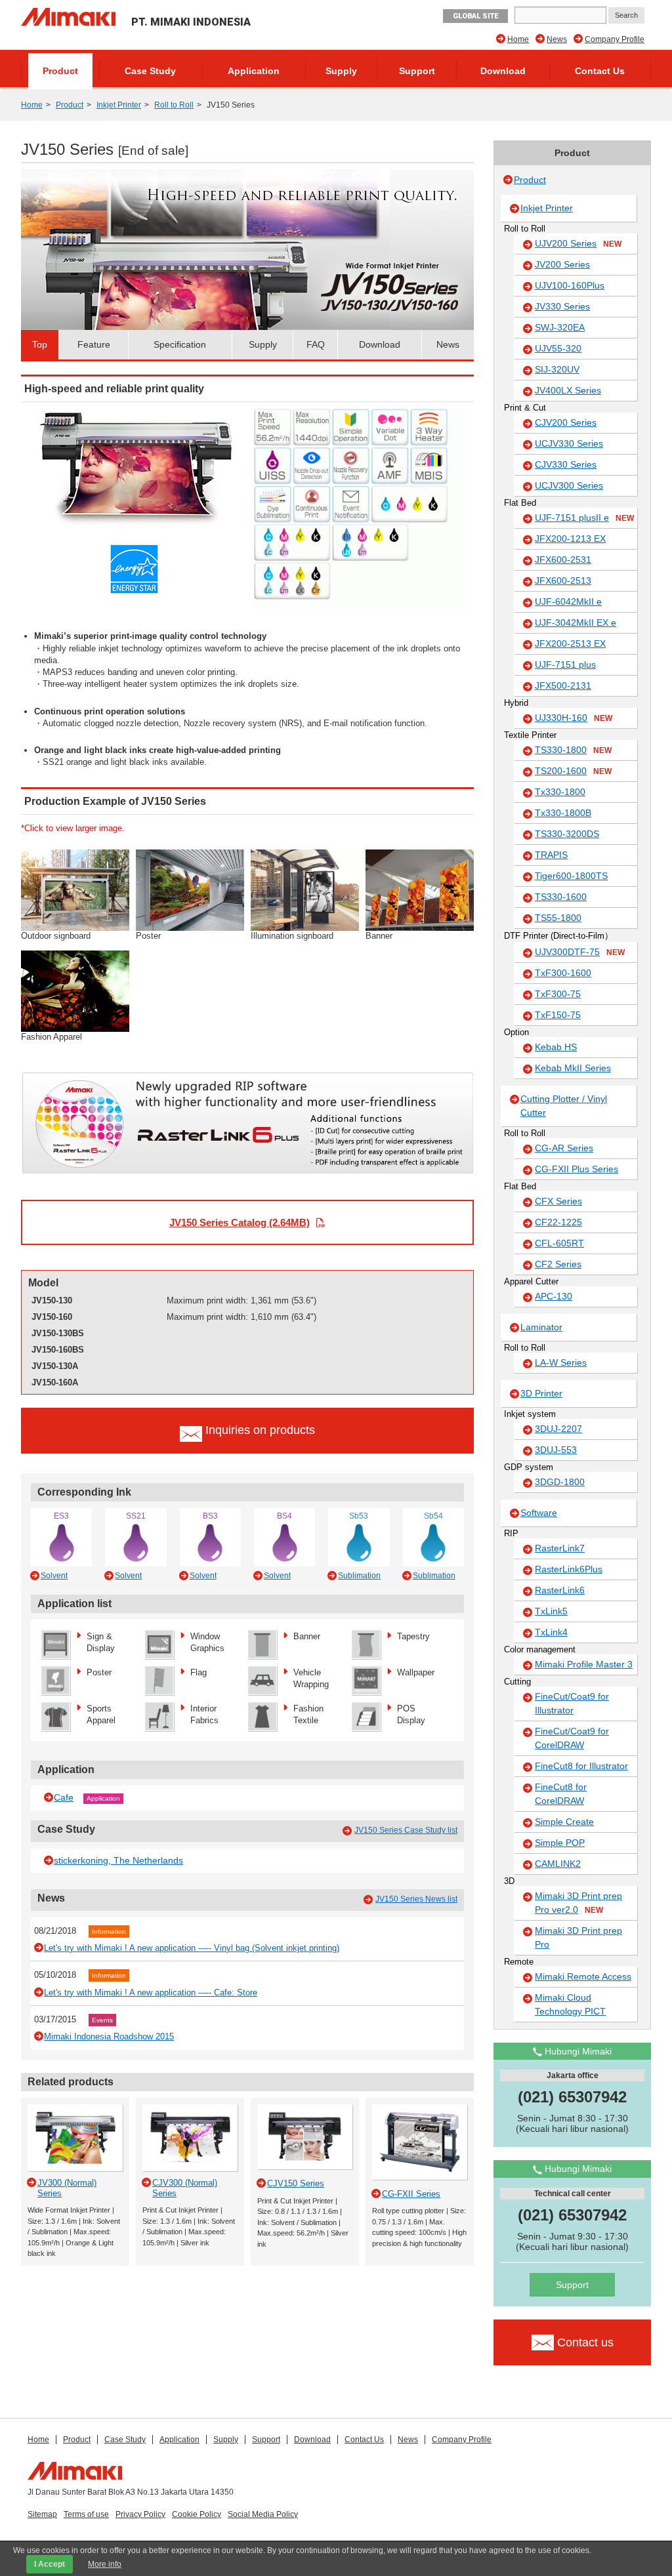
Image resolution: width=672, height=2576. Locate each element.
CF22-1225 (558, 1222)
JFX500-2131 (563, 685)
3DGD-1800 (560, 1482)
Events (102, 2020)
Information (109, 1932)
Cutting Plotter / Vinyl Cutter (564, 1106)
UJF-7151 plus (565, 664)
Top (40, 344)
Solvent (54, 1576)
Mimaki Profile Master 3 (584, 1664)
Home (518, 39)
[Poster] (190, 889)
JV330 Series (562, 306)
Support (417, 71)
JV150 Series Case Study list (406, 1830)
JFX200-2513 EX (570, 644)
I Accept (50, 2564)
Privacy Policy (140, 2514)
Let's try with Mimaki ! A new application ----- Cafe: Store (151, 1993)
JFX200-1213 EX (570, 539)
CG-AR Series (564, 1148)
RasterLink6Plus (569, 1569)
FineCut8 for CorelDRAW (561, 1794)
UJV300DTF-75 (580, 952)
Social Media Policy (263, 2514)
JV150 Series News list (416, 1899)
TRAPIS (551, 855)
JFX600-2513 (563, 581)
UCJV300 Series (569, 485)
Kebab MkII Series (573, 1068)
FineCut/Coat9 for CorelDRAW (572, 1738)
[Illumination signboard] (305, 889)
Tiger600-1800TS (571, 876)
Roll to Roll (174, 105)
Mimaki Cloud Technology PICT (570, 2004)
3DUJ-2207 (558, 1429)
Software (539, 1513)
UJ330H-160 (574, 718)
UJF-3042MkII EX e (576, 623)
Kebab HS (556, 1047)
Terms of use (86, 2514)
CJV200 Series (566, 422)
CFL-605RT (559, 1243)
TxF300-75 (558, 994)
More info (105, 2564)
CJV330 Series (566, 464)
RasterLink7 (560, 1548)
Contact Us (600, 71)
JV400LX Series (568, 390)
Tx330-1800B (563, 813)
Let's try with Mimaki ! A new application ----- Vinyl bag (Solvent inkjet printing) (192, 1948)
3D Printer (541, 1393)
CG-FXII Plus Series (577, 1169)
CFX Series (558, 1201)
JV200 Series (562, 264)
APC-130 (554, 1296)
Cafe (64, 1797)
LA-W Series (561, 1362)
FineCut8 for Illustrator (581, 1766)
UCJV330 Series (569, 443)
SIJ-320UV (557, 369)
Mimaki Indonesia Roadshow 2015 (109, 2036)
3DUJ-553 (556, 1450)
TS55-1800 (558, 918)
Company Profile (615, 39)
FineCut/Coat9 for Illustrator (572, 1703)
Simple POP (560, 1843)
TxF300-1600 (563, 973)
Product (60, 71)
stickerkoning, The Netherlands (118, 1860)
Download (503, 71)
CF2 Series (558, 1264)
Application (254, 71)
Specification (180, 344)
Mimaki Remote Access (583, 1976)
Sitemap (42, 2514)
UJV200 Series (578, 243)
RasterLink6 (560, 1590)
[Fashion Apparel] (75, 990)
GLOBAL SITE (475, 16)
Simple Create (564, 1822)
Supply (341, 71)
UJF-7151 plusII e (584, 518)
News (557, 39)
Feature (94, 344)
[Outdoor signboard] (75, 889)
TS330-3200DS (567, 834)
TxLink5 (551, 1611)
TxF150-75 (558, 1015)
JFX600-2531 (563, 560)
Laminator (541, 1327)
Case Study (150, 71)
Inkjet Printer (119, 105)
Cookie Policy (197, 2514)
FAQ (316, 344)
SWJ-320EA (560, 327)
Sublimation (359, 1576)
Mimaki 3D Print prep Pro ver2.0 (578, 1903)
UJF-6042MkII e (568, 602)
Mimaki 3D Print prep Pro (578, 1937)
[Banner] (420, 889)
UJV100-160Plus (570, 285)
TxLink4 (551, 1632)
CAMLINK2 (558, 1864)
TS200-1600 (573, 771)
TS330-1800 (573, 750)
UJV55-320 (558, 348)
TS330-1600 (561, 897)
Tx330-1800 (560, 792)
